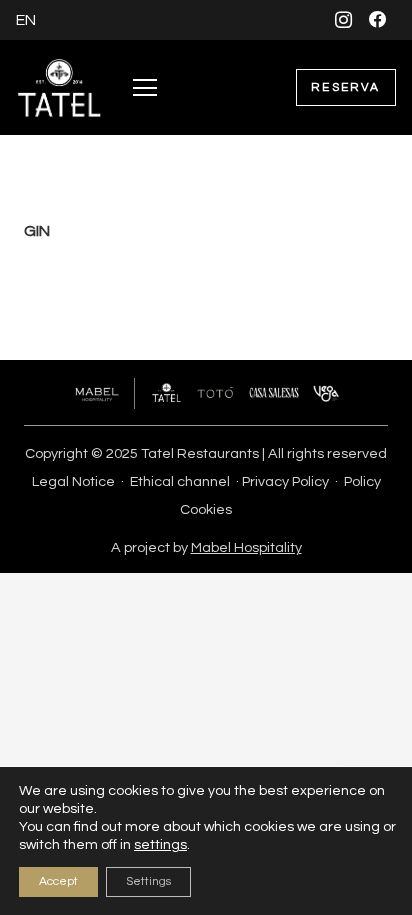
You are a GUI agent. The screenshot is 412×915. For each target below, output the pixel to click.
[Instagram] (343, 19)
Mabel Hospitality (246, 547)
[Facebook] (378, 19)
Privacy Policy (285, 481)
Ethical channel (180, 481)
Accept (58, 881)
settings (160, 845)
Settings (148, 881)
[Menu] (145, 88)
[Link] (59, 88)
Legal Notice (73, 481)
